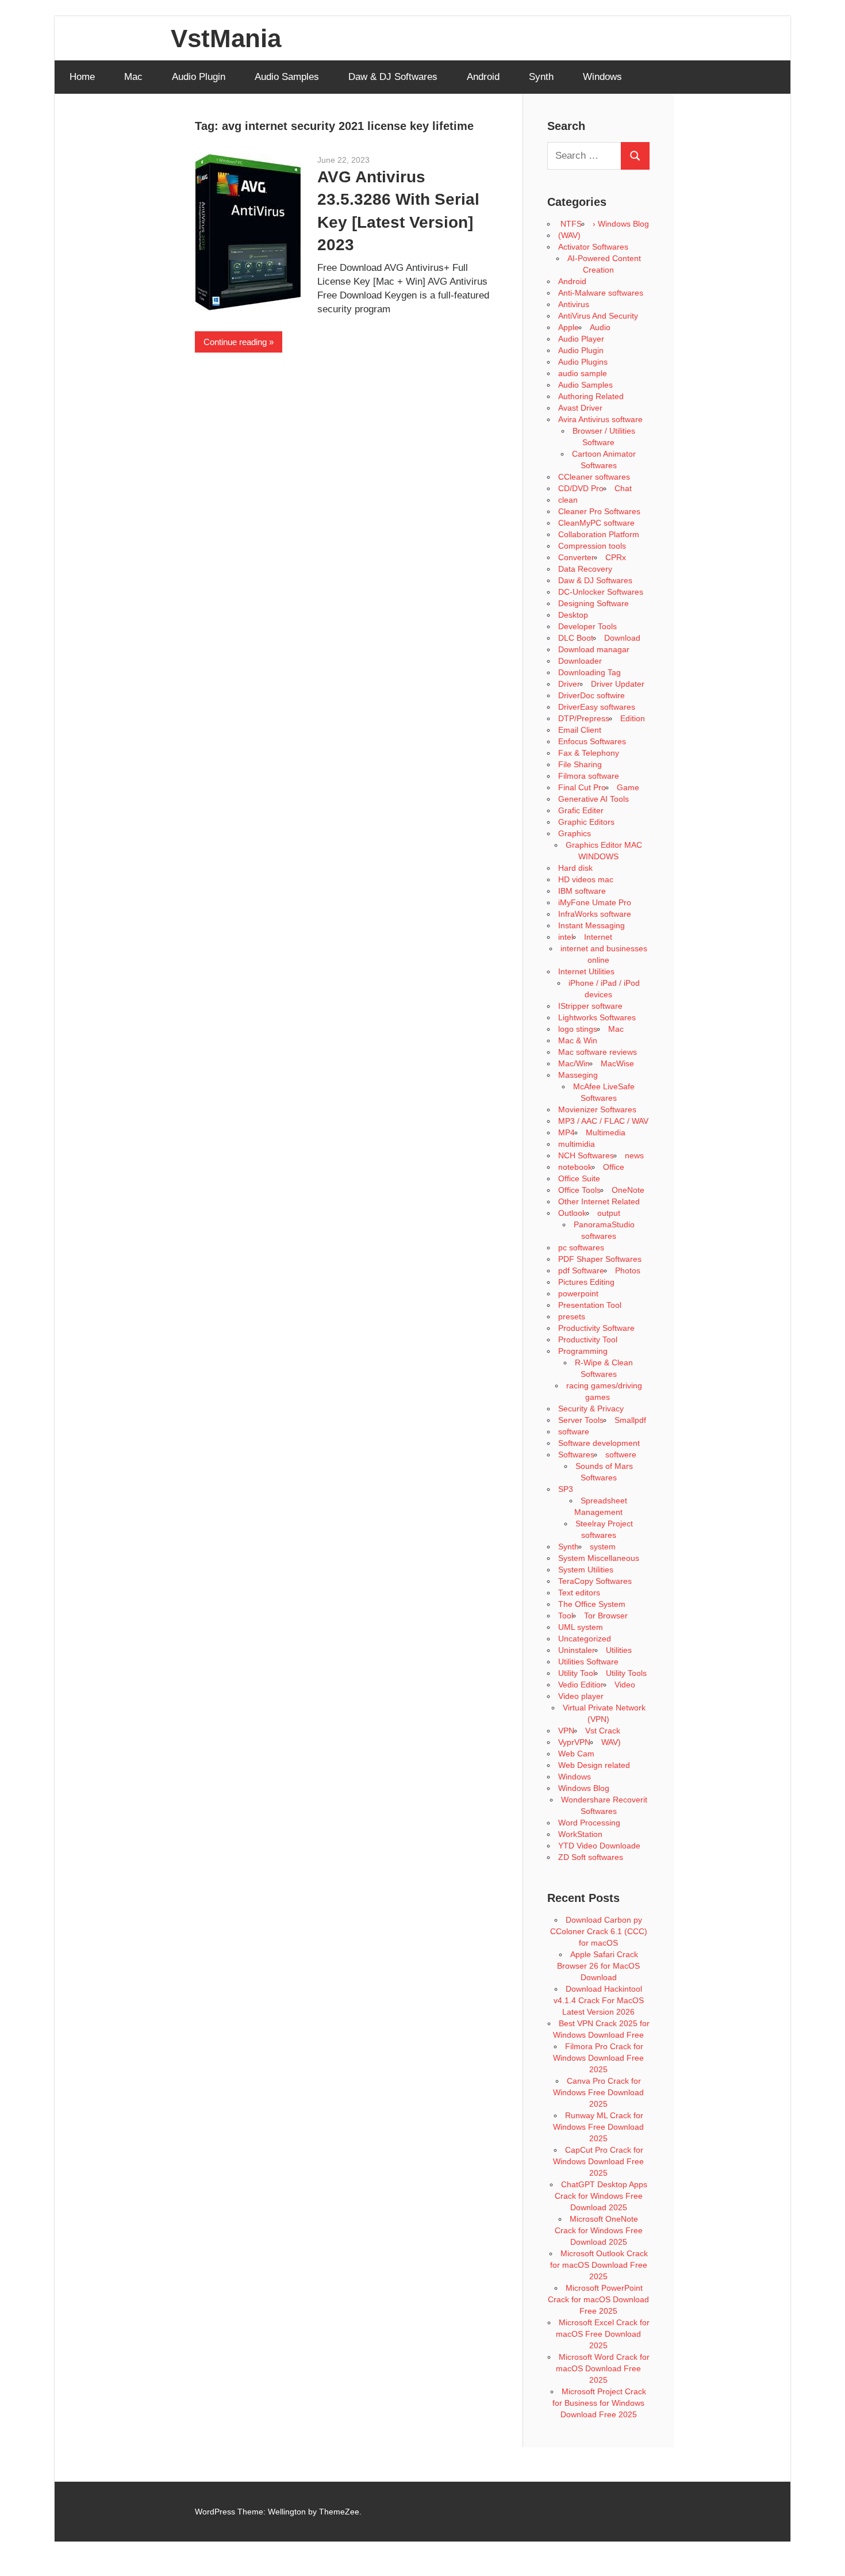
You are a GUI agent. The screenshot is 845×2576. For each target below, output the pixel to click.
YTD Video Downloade (599, 1846)
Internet (598, 937)
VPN (566, 1731)
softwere (621, 1454)
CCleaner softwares (594, 477)
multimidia (577, 1144)
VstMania (226, 38)
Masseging (578, 1075)
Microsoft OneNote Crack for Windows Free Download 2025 (599, 2230)
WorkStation (580, 1834)
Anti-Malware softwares (601, 293)
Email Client (580, 730)
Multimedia (606, 1132)
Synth (541, 77)
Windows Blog (584, 1788)
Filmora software (589, 776)
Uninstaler (577, 1650)
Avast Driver (580, 408)
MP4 (566, 1132)
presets (572, 1316)
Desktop (573, 615)
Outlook (572, 1213)
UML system (581, 1627)
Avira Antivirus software (600, 419)
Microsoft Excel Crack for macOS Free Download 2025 (603, 2334)
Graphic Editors (586, 822)
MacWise (617, 1063)
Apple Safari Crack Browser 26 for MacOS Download (598, 1966)
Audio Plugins (583, 362)
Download (622, 638)
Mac (133, 77)
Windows (602, 77)
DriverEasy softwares (597, 707)
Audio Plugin (199, 77)
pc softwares (581, 1247)
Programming (583, 1351)
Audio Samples (287, 77)
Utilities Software (588, 1662)
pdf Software (581, 1270)
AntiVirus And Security (598, 316)
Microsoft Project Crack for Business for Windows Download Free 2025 (599, 2403)
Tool (566, 1616)
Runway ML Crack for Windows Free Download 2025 (598, 2127)
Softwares (576, 1454)
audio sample (583, 373)
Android (483, 77)
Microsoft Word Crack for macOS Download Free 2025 (603, 2368)
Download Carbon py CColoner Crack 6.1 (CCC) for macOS (599, 1931)
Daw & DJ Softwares (393, 77)
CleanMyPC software (596, 523)
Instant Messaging (591, 925)
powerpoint (578, 1293)
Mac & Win (578, 1040)
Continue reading (235, 342)
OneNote (628, 1190)
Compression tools (592, 546)
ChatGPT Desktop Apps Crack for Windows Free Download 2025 (601, 2196)
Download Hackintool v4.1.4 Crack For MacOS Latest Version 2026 (599, 2000)
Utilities (619, 1650)
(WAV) (569, 235)
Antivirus (574, 304)
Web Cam (576, 1754)
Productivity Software (596, 1328)
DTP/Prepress (584, 718)
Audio (600, 327)
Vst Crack (603, 1731)
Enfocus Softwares (592, 741)
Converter (576, 557)
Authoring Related (591, 396)
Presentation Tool (590, 1305)
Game (628, 787)
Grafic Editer (581, 810)
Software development (599, 1443)
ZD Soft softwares (591, 1857)
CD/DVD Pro (581, 488)
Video (625, 1685)
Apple (569, 327)
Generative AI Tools (594, 799)
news (634, 1155)
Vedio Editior (581, 1685)
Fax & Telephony (589, 753)
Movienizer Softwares (597, 1109)
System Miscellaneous (599, 1558)
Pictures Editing (586, 1282)
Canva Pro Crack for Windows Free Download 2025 (598, 2092)
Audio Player (581, 339)
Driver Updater (618, 684)
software (574, 1431)
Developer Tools (587, 626)
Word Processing (589, 1823)
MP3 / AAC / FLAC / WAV (603, 1121)
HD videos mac (586, 879)
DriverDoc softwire (591, 695)
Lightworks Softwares (597, 1017)
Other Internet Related (599, 1201)
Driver (569, 684)
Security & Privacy (591, 1408)
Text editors (579, 1593)
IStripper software (590, 1006)
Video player (581, 1696)
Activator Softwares (593, 247)
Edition (633, 718)
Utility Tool (577, 1673)
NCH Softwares (586, 1155)
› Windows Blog (621, 224)
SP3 (566, 1489)
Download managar (594, 649)
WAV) (611, 1742)
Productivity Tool (588, 1339)
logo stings (578, 1029)
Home (82, 77)
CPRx (616, 557)
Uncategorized (585, 1639)
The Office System (592, 1604)
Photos (628, 1270)
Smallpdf (630, 1420)
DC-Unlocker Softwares (601, 592)
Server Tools (581, 1420)
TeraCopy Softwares (595, 1581)
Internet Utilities (586, 971)
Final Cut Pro (582, 787)
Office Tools (579, 1190)
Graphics (575, 833)
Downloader (580, 661)
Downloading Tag (589, 672)
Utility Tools (626, 1673)
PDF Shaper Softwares (600, 1259)
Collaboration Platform (599, 534)
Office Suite (579, 1178)
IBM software (582, 891)
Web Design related (594, 1765)
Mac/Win (574, 1063)
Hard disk (575, 868)
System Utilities (586, 1570)
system (603, 1547)
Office (614, 1167)
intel (566, 937)
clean (568, 500)
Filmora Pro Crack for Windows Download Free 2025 (598, 2058)
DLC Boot (576, 638)
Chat (623, 488)
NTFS (570, 224)
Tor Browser (606, 1616)
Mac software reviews (598, 1052)
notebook (575, 1167)
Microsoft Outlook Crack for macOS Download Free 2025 (599, 2265)
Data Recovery (585, 569)
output (609, 1213)
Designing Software (594, 603)
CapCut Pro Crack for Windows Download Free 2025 (598, 2161)
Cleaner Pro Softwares (599, 511)
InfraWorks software (595, 914)
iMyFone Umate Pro (595, 902)
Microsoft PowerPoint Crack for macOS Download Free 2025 (598, 2299)
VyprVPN (574, 1742)
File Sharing (580, 764)
